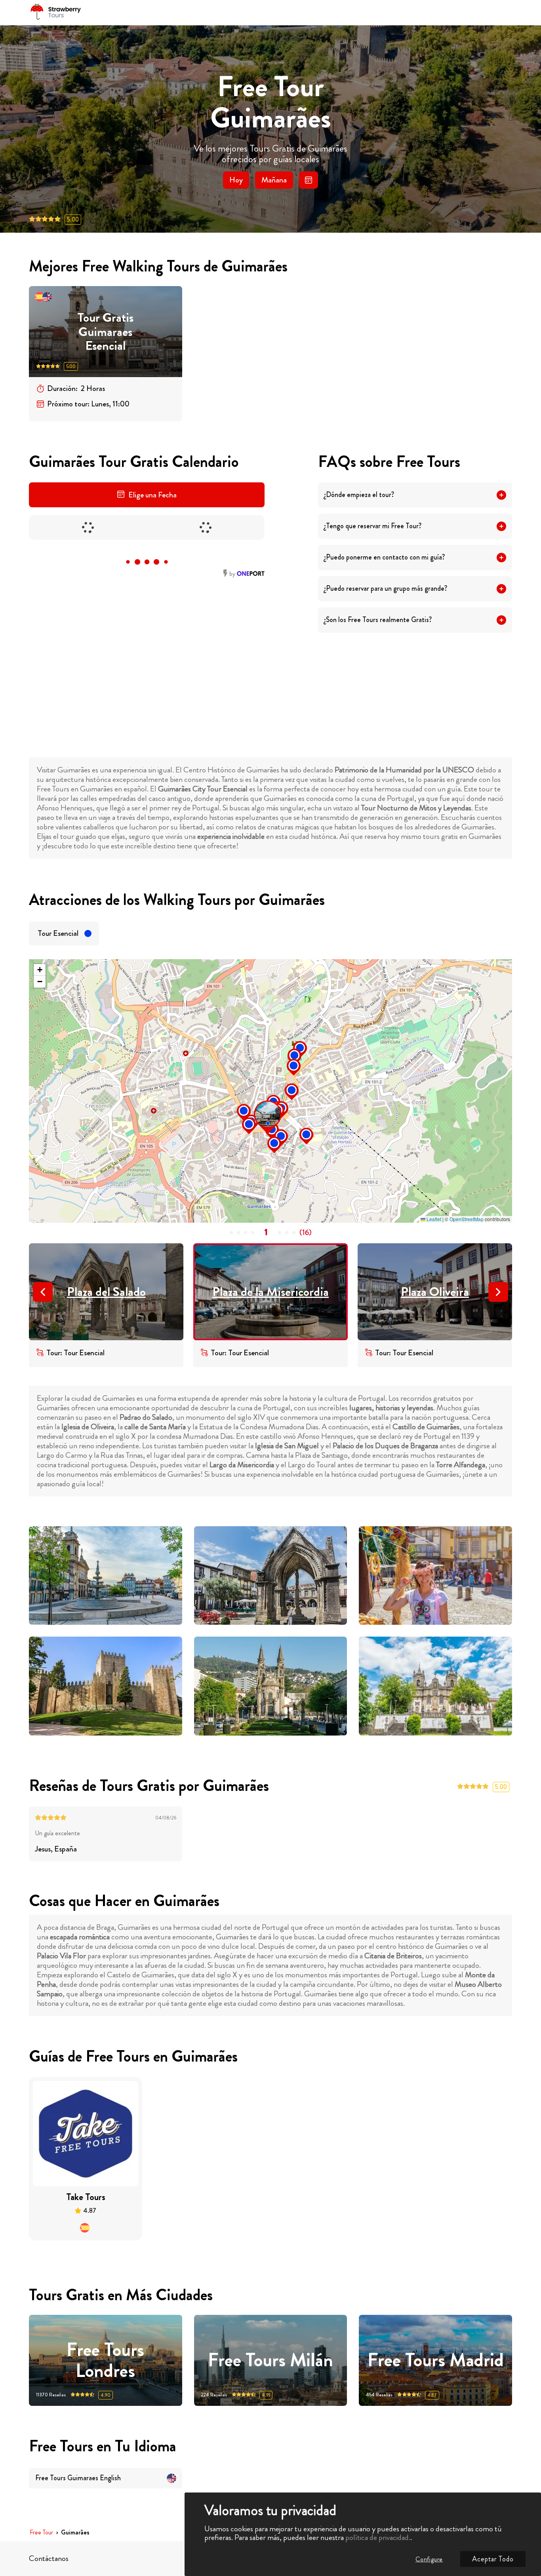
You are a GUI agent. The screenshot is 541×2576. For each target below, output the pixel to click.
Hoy (236, 180)
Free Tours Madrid (436, 2360)
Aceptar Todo (493, 2559)
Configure (429, 2559)
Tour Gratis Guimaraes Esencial (105, 332)
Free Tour (41, 2533)
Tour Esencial (58, 933)
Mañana (274, 180)
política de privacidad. (378, 2537)
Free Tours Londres (105, 2360)
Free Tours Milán (270, 2360)
